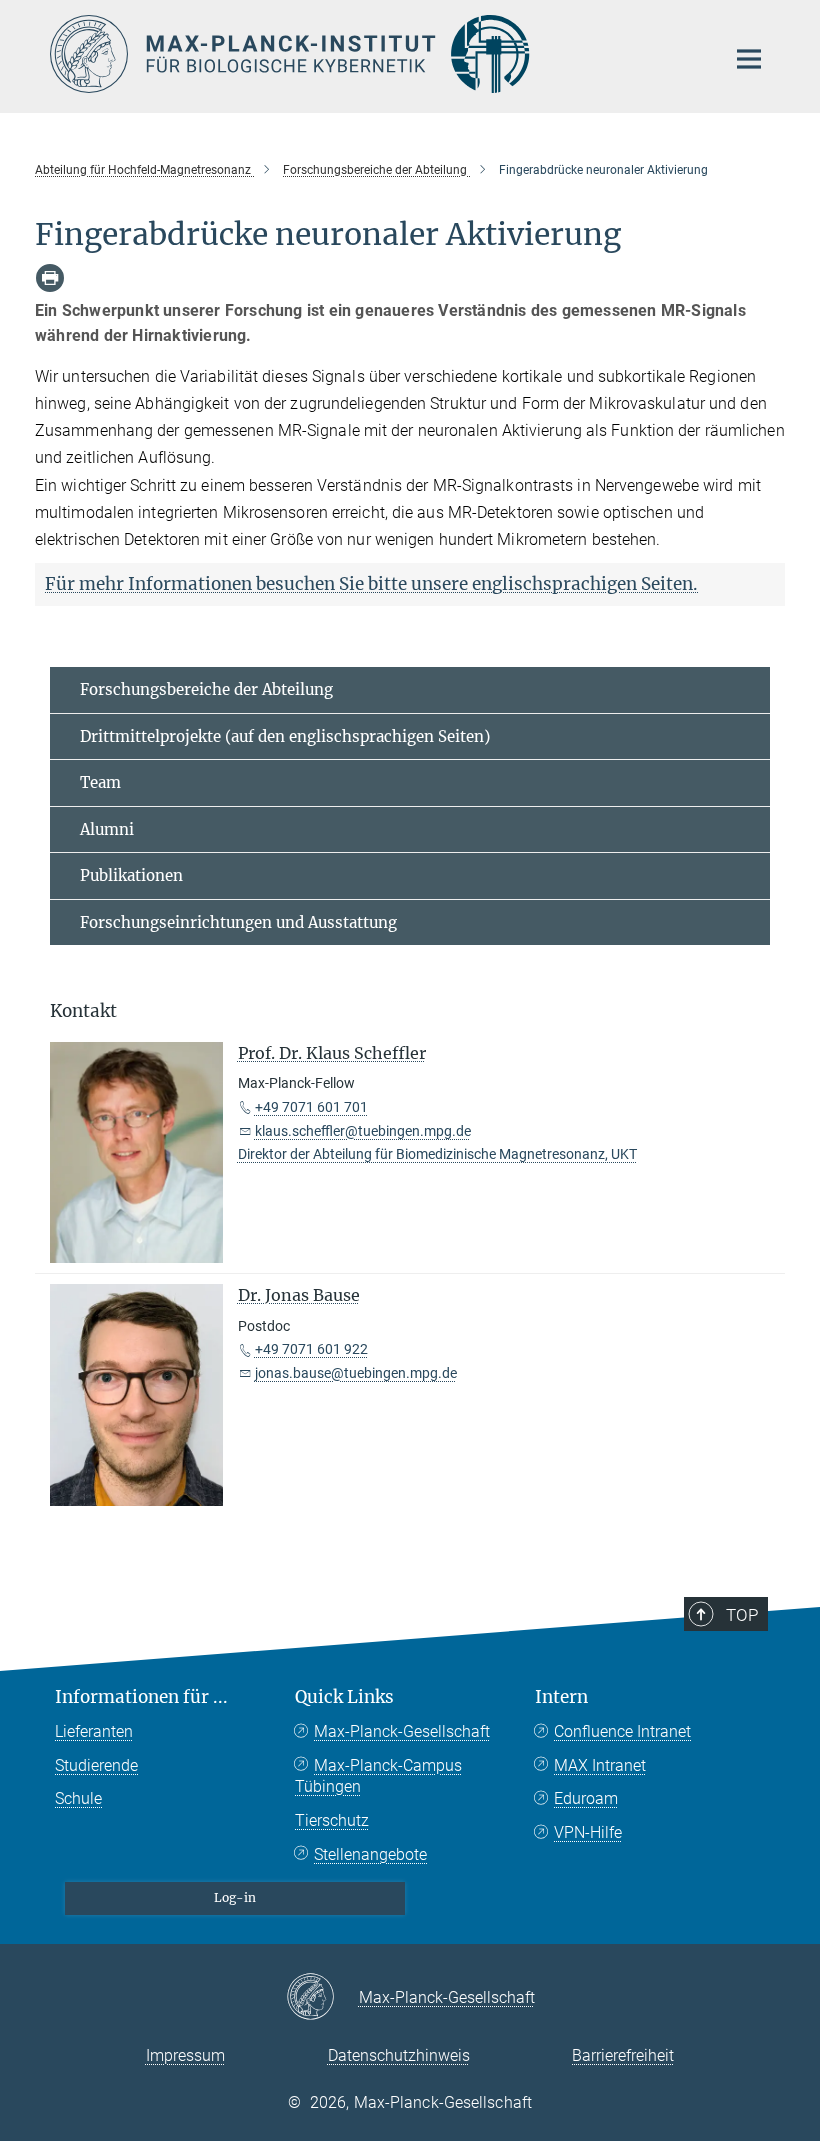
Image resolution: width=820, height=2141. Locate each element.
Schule (78, 1798)
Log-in (235, 1897)
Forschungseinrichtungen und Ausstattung (238, 922)
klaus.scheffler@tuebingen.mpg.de (363, 1131)
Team (100, 782)
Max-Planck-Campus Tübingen (378, 1776)
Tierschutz (332, 1820)
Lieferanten (94, 1731)
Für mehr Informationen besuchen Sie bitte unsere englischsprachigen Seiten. (371, 584)
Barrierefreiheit (623, 2055)
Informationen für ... (141, 1697)
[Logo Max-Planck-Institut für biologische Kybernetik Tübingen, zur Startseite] (375, 54)
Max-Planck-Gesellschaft (402, 1731)
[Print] (50, 278)
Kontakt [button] (83, 1011)
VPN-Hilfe (588, 1832)
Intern (561, 1697)
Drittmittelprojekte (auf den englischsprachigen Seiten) (285, 736)
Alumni (107, 829)
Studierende (96, 1765)
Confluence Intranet (622, 1731)
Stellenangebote (370, 1854)
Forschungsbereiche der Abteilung (206, 689)
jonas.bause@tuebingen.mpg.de (356, 1373)
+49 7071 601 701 (311, 1107)
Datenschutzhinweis (399, 2055)
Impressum (185, 2055)
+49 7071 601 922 (311, 1349)
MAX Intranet (600, 1765)
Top (742, 1615)
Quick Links (344, 1697)
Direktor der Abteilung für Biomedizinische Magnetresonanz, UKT (437, 1154)
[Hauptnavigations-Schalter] (749, 59)
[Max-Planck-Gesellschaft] (322, 1998)
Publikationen (131, 875)
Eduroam (586, 1798)
